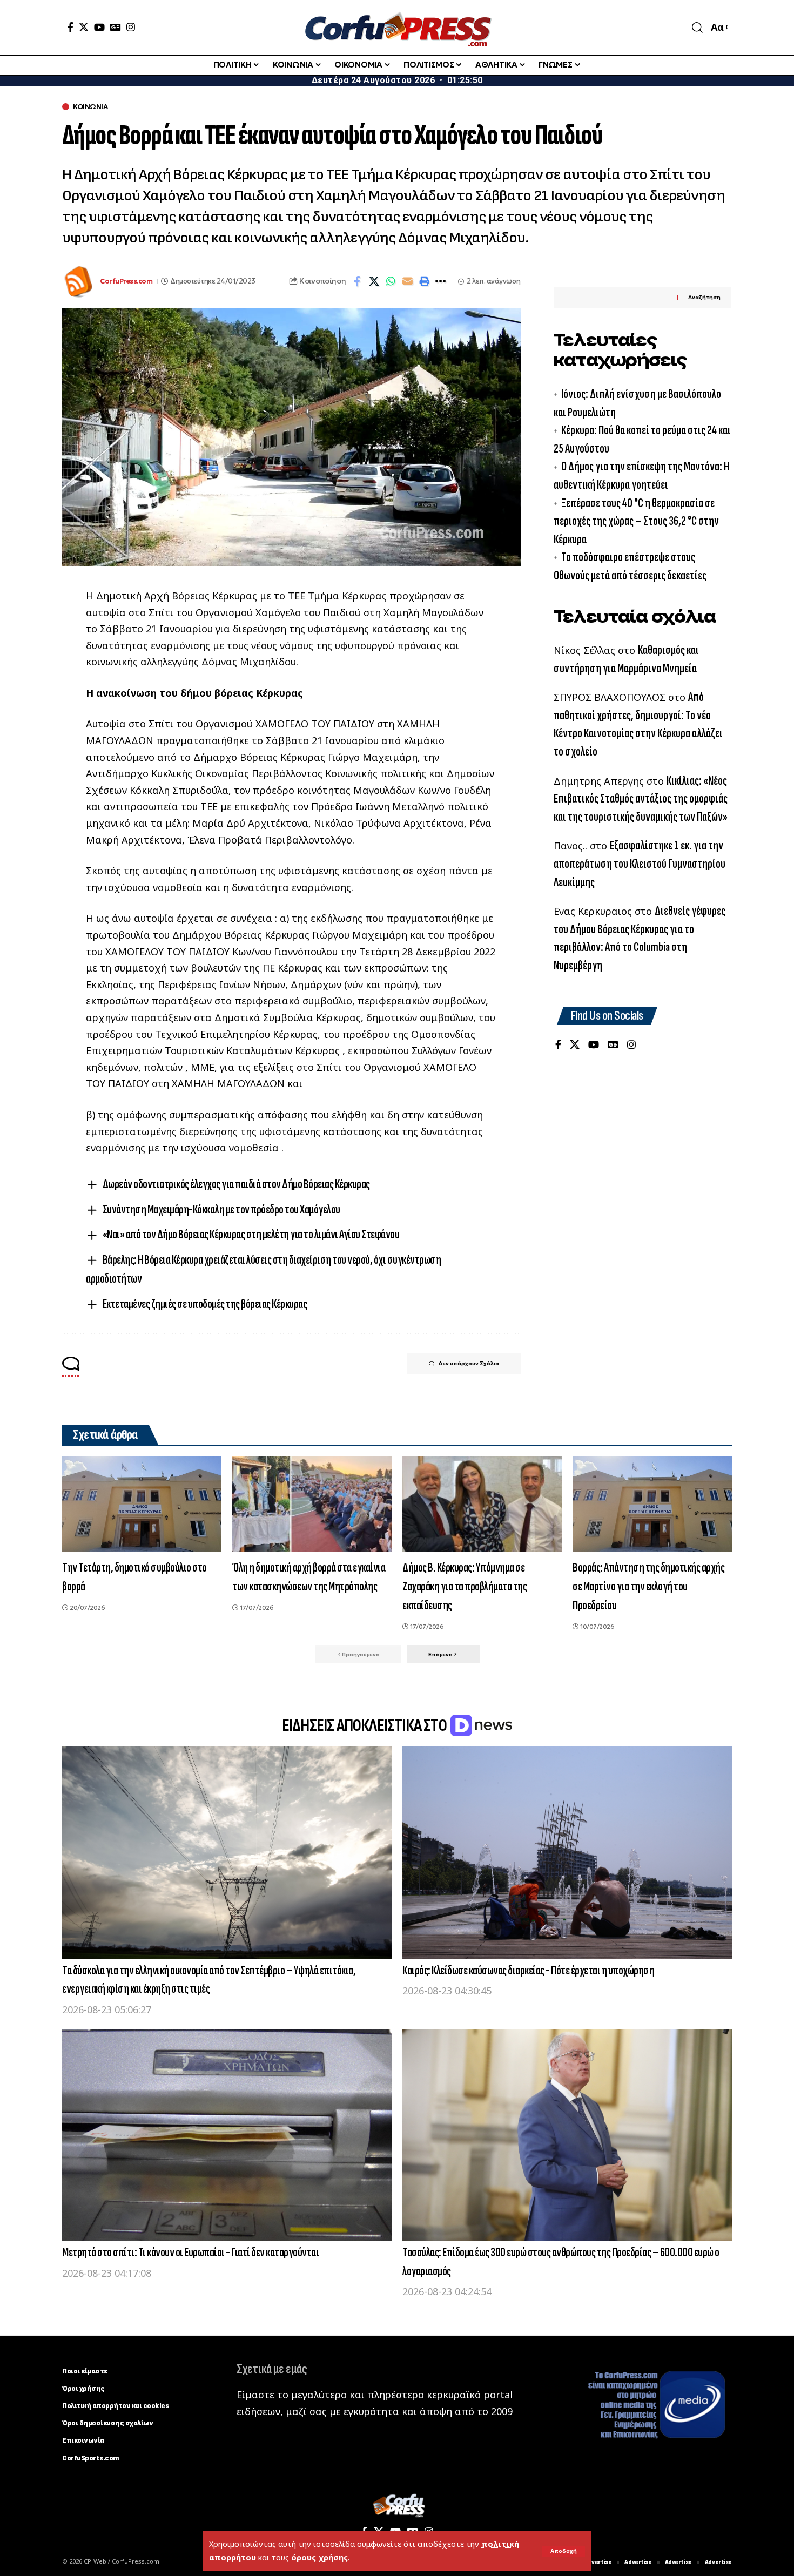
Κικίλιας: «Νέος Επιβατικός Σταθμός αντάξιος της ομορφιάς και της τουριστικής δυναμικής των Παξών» (641, 799)
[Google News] (116, 27)
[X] (84, 27)
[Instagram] (131, 27)
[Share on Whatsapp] (391, 281)
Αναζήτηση (704, 297)
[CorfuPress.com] (397, 27)
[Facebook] (70, 27)
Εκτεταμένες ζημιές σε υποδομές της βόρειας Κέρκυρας (205, 1304)
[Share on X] (374, 281)
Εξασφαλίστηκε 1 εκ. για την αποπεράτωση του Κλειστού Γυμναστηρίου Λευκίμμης (640, 864)
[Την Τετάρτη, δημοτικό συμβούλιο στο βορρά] (142, 1504)
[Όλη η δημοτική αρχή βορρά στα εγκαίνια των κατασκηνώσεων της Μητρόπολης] (312, 1504)
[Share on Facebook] (357, 281)
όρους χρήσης (319, 2557)
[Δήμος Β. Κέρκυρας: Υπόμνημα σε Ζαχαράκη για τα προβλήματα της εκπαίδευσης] (482, 1504)
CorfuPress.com (126, 281)
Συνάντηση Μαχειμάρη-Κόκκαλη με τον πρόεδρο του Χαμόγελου (221, 1209)
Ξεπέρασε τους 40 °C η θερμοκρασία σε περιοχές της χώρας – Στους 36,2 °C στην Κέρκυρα (636, 521)
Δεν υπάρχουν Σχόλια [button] (469, 1363)
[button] (564, 2551)
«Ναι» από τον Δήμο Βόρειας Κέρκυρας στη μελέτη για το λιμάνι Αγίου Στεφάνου (251, 1234)
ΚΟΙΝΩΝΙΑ (90, 107)
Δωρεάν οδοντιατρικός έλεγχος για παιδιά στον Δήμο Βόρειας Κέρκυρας (236, 1184)
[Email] (407, 281)
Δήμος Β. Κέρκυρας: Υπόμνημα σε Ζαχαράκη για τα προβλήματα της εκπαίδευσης (465, 1586)
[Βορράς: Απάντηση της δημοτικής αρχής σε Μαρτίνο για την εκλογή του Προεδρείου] (652, 1504)
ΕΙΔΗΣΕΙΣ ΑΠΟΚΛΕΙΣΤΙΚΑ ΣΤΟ (365, 1726)
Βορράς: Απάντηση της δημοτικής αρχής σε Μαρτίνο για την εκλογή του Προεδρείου (648, 1586)
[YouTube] (99, 27)
